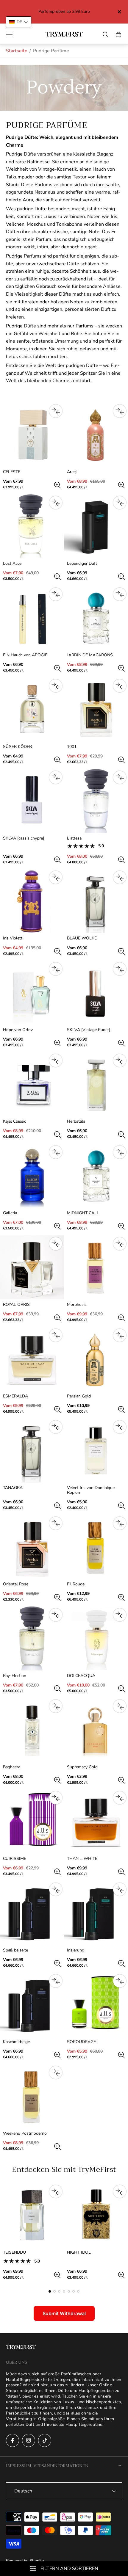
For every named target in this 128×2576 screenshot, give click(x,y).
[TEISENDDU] (32, 2215)
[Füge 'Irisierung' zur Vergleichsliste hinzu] (120, 1889)
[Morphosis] (96, 1267)
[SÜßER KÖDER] (32, 709)
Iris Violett (13, 938)
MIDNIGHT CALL (83, 1213)
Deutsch (23, 2491)
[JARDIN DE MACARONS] (96, 618)
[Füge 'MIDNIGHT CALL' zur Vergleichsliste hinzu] (120, 1152)
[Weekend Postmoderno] (32, 2096)
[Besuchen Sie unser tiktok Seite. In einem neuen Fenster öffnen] (45, 2440)
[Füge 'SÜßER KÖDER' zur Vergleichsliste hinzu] (56, 686)
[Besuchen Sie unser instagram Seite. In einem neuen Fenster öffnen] (29, 2440)
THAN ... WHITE (82, 1859)
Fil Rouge (76, 1584)
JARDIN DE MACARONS (90, 655)
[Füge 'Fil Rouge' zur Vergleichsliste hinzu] (120, 1523)
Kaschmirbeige (16, 2042)
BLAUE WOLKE (82, 938)
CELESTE (12, 472)
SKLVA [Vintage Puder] (89, 1030)
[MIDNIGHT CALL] (96, 1176)
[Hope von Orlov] (32, 993)
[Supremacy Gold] (96, 1730)
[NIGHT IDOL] (96, 2215)
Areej (72, 472)
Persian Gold (79, 1396)
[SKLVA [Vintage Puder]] (96, 993)
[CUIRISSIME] (32, 1821)
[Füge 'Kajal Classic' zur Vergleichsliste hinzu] (56, 1060)
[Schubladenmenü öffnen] (9, 34)
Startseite (17, 51)
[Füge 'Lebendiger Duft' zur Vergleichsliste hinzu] (120, 503)
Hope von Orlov (18, 1030)
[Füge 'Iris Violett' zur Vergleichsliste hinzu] (56, 877)
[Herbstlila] (96, 1084)
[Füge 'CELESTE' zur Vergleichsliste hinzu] (56, 411)
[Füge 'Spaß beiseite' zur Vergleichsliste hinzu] (56, 1889)
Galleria (10, 1213)
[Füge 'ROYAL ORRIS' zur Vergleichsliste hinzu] (56, 1244)
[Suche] (105, 34)
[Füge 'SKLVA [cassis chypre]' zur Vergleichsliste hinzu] (56, 777)
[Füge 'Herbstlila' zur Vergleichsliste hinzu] (120, 1060)
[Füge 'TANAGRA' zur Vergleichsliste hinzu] (56, 1427)
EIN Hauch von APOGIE (25, 655)
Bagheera (12, 1767)
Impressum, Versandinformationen (47, 2466)
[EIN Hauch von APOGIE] (32, 618)
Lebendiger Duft (82, 564)
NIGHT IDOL (79, 2252)
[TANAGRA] (32, 1451)
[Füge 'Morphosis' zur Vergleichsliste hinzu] (120, 1244)
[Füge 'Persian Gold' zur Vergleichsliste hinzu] (120, 1335)
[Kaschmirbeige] (32, 2005)
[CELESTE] (32, 435)
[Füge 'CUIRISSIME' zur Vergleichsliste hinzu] (56, 1798)
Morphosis (77, 1305)
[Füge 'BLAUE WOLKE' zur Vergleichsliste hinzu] (120, 877)
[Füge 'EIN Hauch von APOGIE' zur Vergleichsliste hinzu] (56, 594)
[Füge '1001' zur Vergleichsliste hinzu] (120, 686)
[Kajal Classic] (32, 1084)
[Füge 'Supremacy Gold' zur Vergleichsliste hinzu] (120, 1706)
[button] (50, 2291)
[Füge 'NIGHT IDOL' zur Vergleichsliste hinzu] (120, 2191)
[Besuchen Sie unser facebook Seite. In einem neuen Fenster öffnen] (13, 2440)
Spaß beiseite (15, 1950)
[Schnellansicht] (57, 485)
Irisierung (76, 1950)
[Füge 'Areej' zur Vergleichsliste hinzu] (120, 411)
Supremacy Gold (82, 1767)
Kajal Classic (14, 1121)
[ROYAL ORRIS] (32, 1267)
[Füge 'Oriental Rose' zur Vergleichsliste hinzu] (56, 1523)
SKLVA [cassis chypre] (24, 838)
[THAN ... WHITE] (96, 1821)
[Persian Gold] (96, 1359)
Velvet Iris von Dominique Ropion (91, 1490)
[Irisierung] (96, 1913)
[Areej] (96, 435)
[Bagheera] (32, 1730)
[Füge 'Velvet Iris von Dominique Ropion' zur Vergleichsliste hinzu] (120, 1427)
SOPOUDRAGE (81, 2042)
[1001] (96, 709)
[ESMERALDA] (32, 1359)
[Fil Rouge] (96, 1547)
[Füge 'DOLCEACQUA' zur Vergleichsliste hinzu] (120, 1615)
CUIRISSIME (15, 1859)
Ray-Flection (15, 1676)
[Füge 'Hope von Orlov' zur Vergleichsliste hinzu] (56, 969)
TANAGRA (13, 1488)
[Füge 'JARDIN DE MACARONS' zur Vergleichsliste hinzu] (120, 594)
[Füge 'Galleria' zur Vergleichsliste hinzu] (56, 1152)
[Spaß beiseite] (32, 1913)
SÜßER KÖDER (17, 747)
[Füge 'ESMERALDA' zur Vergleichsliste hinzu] (56, 1335)
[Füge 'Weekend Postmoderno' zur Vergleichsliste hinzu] (56, 2073)
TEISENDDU (14, 2252)
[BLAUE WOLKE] (96, 901)
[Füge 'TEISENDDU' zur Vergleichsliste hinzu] (56, 2191)
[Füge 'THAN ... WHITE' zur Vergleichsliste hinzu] (120, 1798)
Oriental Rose (16, 1584)
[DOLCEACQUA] (96, 1638)
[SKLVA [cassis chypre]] (32, 801)
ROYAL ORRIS (16, 1305)
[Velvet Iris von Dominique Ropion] (96, 1451)
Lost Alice (12, 564)
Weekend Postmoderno (25, 2133)
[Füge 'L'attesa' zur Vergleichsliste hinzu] (120, 777)
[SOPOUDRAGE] (96, 2005)
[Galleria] (32, 1176)
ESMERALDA (15, 1396)
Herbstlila (76, 1121)
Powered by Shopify (25, 2561)
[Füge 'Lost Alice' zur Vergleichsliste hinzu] (56, 503)
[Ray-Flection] (32, 1638)
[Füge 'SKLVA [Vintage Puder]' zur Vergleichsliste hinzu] (120, 969)
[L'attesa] (96, 801)
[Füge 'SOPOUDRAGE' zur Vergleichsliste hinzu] (120, 1981)
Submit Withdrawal (64, 2313)
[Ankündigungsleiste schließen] (119, 12)
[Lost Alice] (32, 526)
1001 (72, 747)
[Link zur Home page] (21, 2348)
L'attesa (74, 838)
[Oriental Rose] (32, 1547)
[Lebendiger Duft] (96, 526)
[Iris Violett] (32, 901)
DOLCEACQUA (81, 1676)
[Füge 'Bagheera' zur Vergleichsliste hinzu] (56, 1706)
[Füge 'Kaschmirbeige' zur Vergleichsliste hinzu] (56, 1981)
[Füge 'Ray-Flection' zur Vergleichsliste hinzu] (56, 1615)
